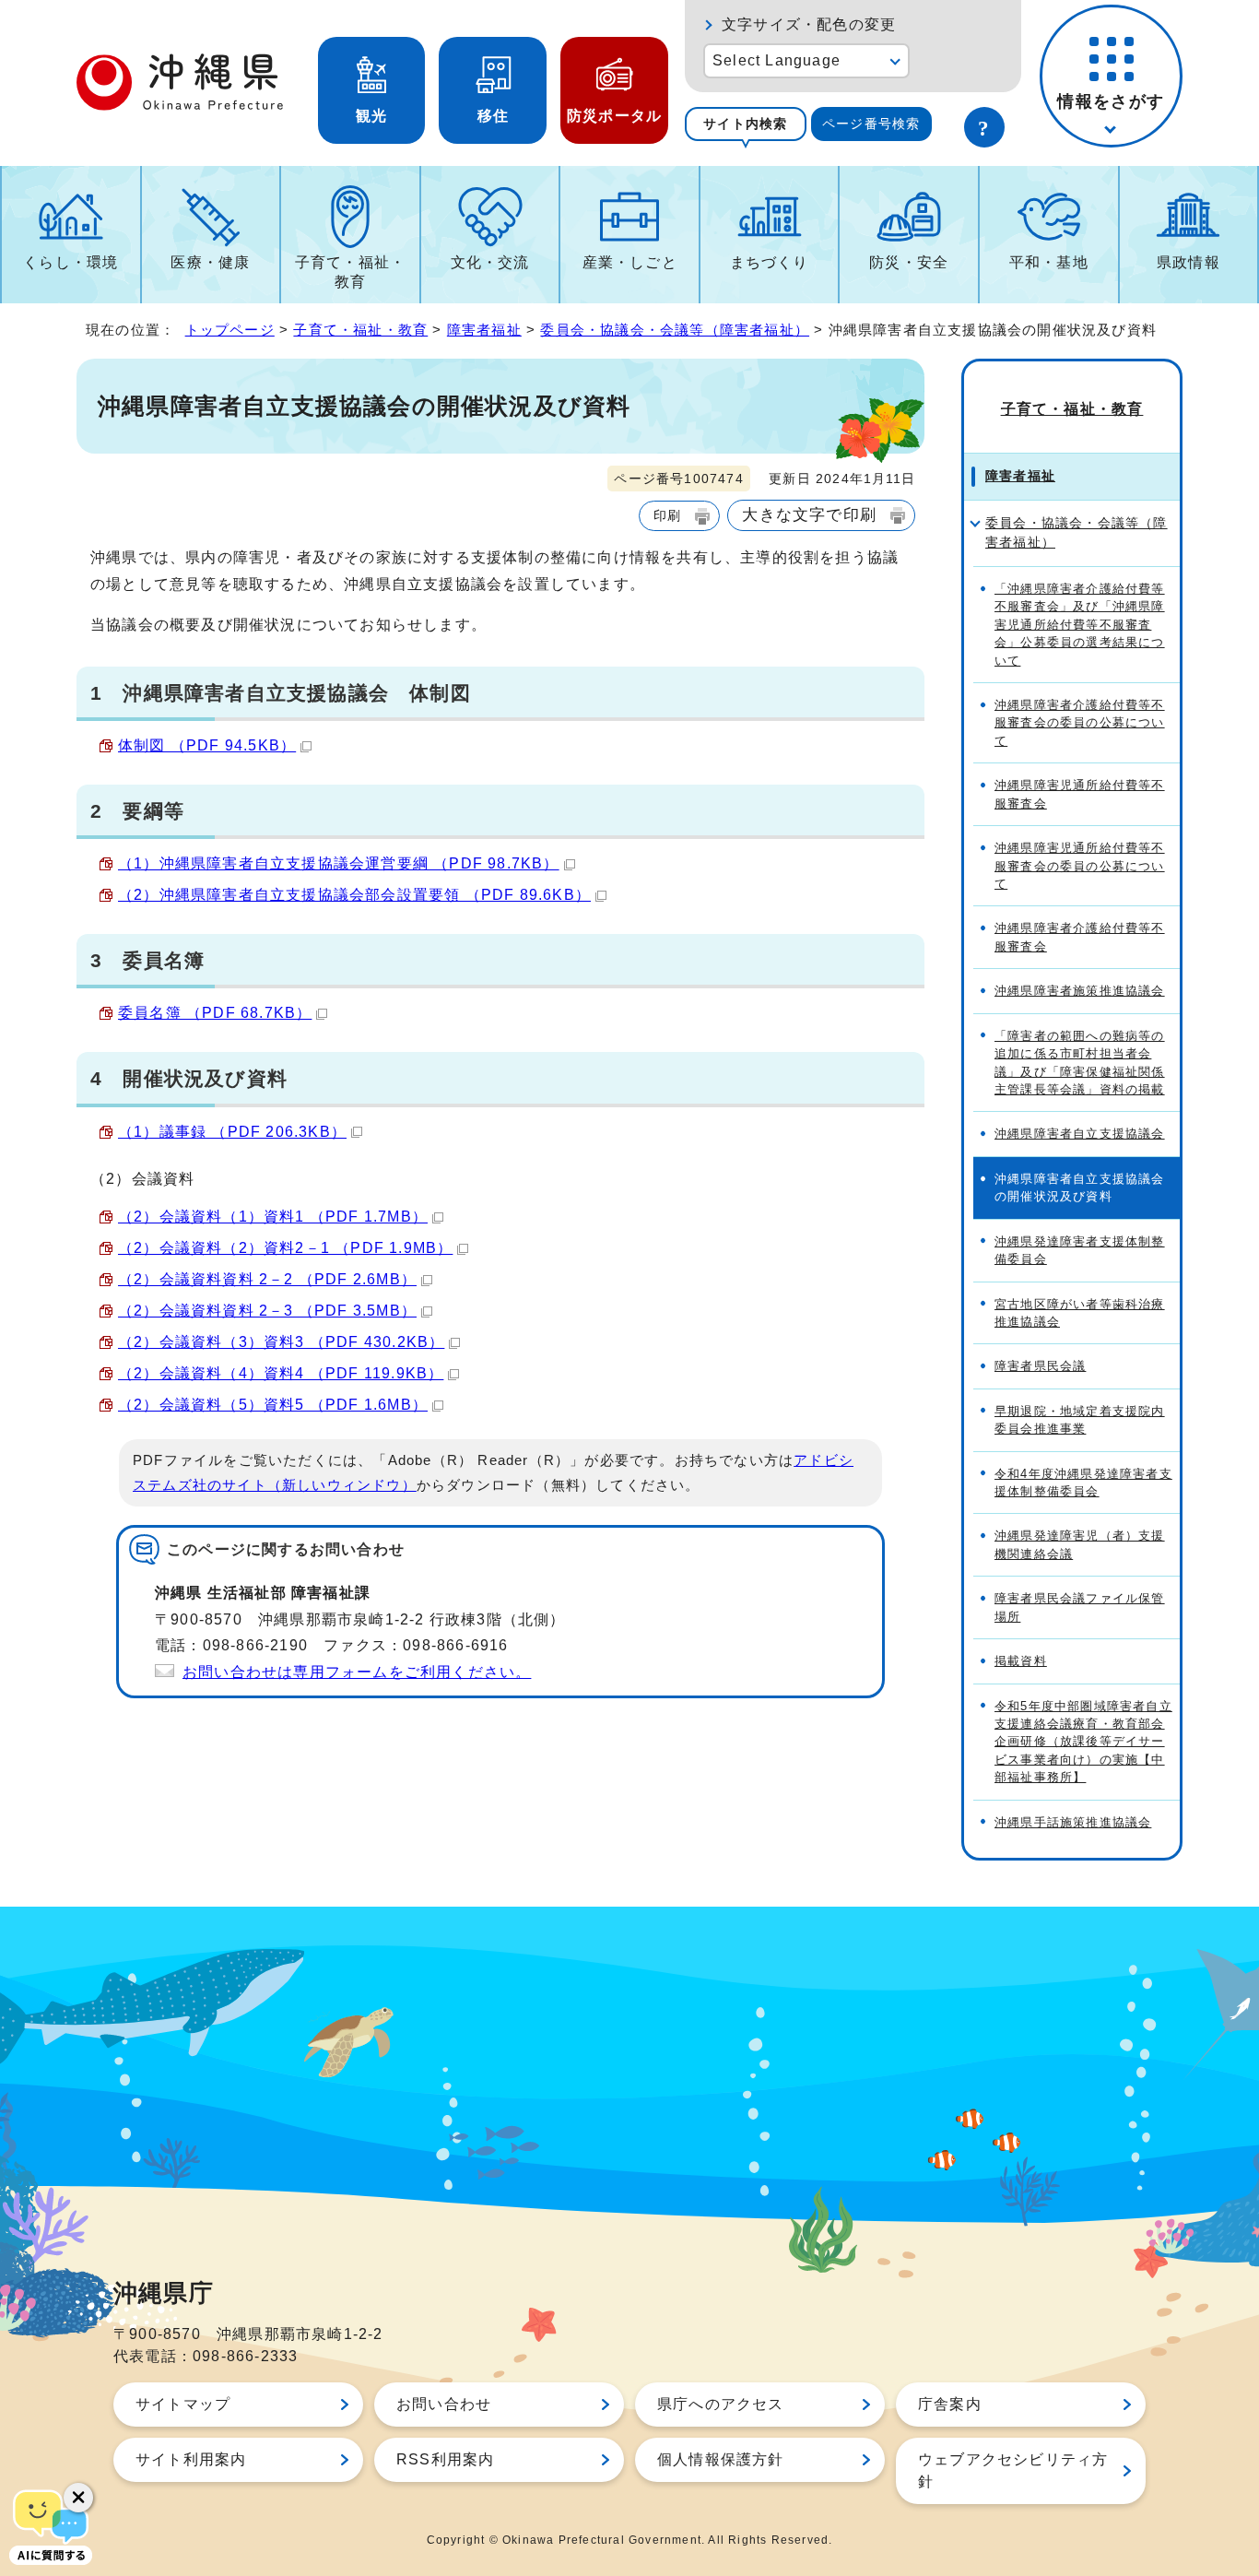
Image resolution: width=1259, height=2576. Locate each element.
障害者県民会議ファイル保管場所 (1080, 1607)
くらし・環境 (71, 262)
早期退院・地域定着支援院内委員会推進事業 (1080, 1420)
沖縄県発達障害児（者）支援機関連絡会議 (1080, 1544)
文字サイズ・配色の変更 (809, 24)
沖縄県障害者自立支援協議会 (1080, 1134)
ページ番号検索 (871, 124)
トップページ (230, 330)
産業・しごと (630, 262)
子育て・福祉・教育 (350, 272)
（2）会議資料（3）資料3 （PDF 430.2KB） (281, 1342)
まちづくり (770, 262)
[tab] (746, 124)
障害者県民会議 (1040, 1366)
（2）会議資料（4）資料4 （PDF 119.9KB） (281, 1373)
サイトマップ (183, 2404)
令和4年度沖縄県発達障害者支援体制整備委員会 (1083, 1483)
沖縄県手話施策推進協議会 (1073, 1822)
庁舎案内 (950, 2404)
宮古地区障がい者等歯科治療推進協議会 (1080, 1313)
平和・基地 (1049, 262)
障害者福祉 (484, 330)
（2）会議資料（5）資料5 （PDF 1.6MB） (273, 1405)
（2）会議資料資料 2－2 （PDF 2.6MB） (267, 1279)
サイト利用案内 (191, 2459)
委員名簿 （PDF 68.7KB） (215, 1013)
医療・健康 (210, 262)
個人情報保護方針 (721, 2459)
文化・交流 (490, 262)
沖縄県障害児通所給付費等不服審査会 (1080, 794)
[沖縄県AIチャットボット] (51, 2525)
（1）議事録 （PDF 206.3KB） (232, 1132)
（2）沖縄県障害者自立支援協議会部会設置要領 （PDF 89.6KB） (354, 895)
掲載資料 (1021, 1661)
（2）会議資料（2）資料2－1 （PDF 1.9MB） (285, 1248)
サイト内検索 (745, 124)
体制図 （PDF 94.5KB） (207, 745)
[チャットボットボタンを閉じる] (78, 2498)
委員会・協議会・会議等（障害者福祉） (675, 330)
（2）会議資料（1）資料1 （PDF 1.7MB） (273, 1217)
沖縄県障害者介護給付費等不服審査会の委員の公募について (1080, 723)
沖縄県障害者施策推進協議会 (1080, 991)
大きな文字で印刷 (809, 514)
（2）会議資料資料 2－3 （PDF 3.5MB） (267, 1311)
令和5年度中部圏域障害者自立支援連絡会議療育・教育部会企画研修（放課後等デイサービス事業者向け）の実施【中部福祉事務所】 (1083, 1742)
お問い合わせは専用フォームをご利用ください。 (357, 1672)
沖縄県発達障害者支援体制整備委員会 (1080, 1250)
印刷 (667, 515)
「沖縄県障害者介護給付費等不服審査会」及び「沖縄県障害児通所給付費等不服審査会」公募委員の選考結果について (1080, 625)
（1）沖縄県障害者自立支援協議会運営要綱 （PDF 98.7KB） (339, 863)
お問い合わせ (444, 2404)
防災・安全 (909, 262)
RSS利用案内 (445, 2459)
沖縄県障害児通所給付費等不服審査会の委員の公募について (1080, 866)
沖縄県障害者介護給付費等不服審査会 (1080, 937)
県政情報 (1188, 262)
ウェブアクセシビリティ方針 (1013, 2470)
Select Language (777, 60)
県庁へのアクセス (721, 2404)
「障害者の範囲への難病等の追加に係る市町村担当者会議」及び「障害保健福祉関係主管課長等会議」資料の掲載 (1080, 1063)
